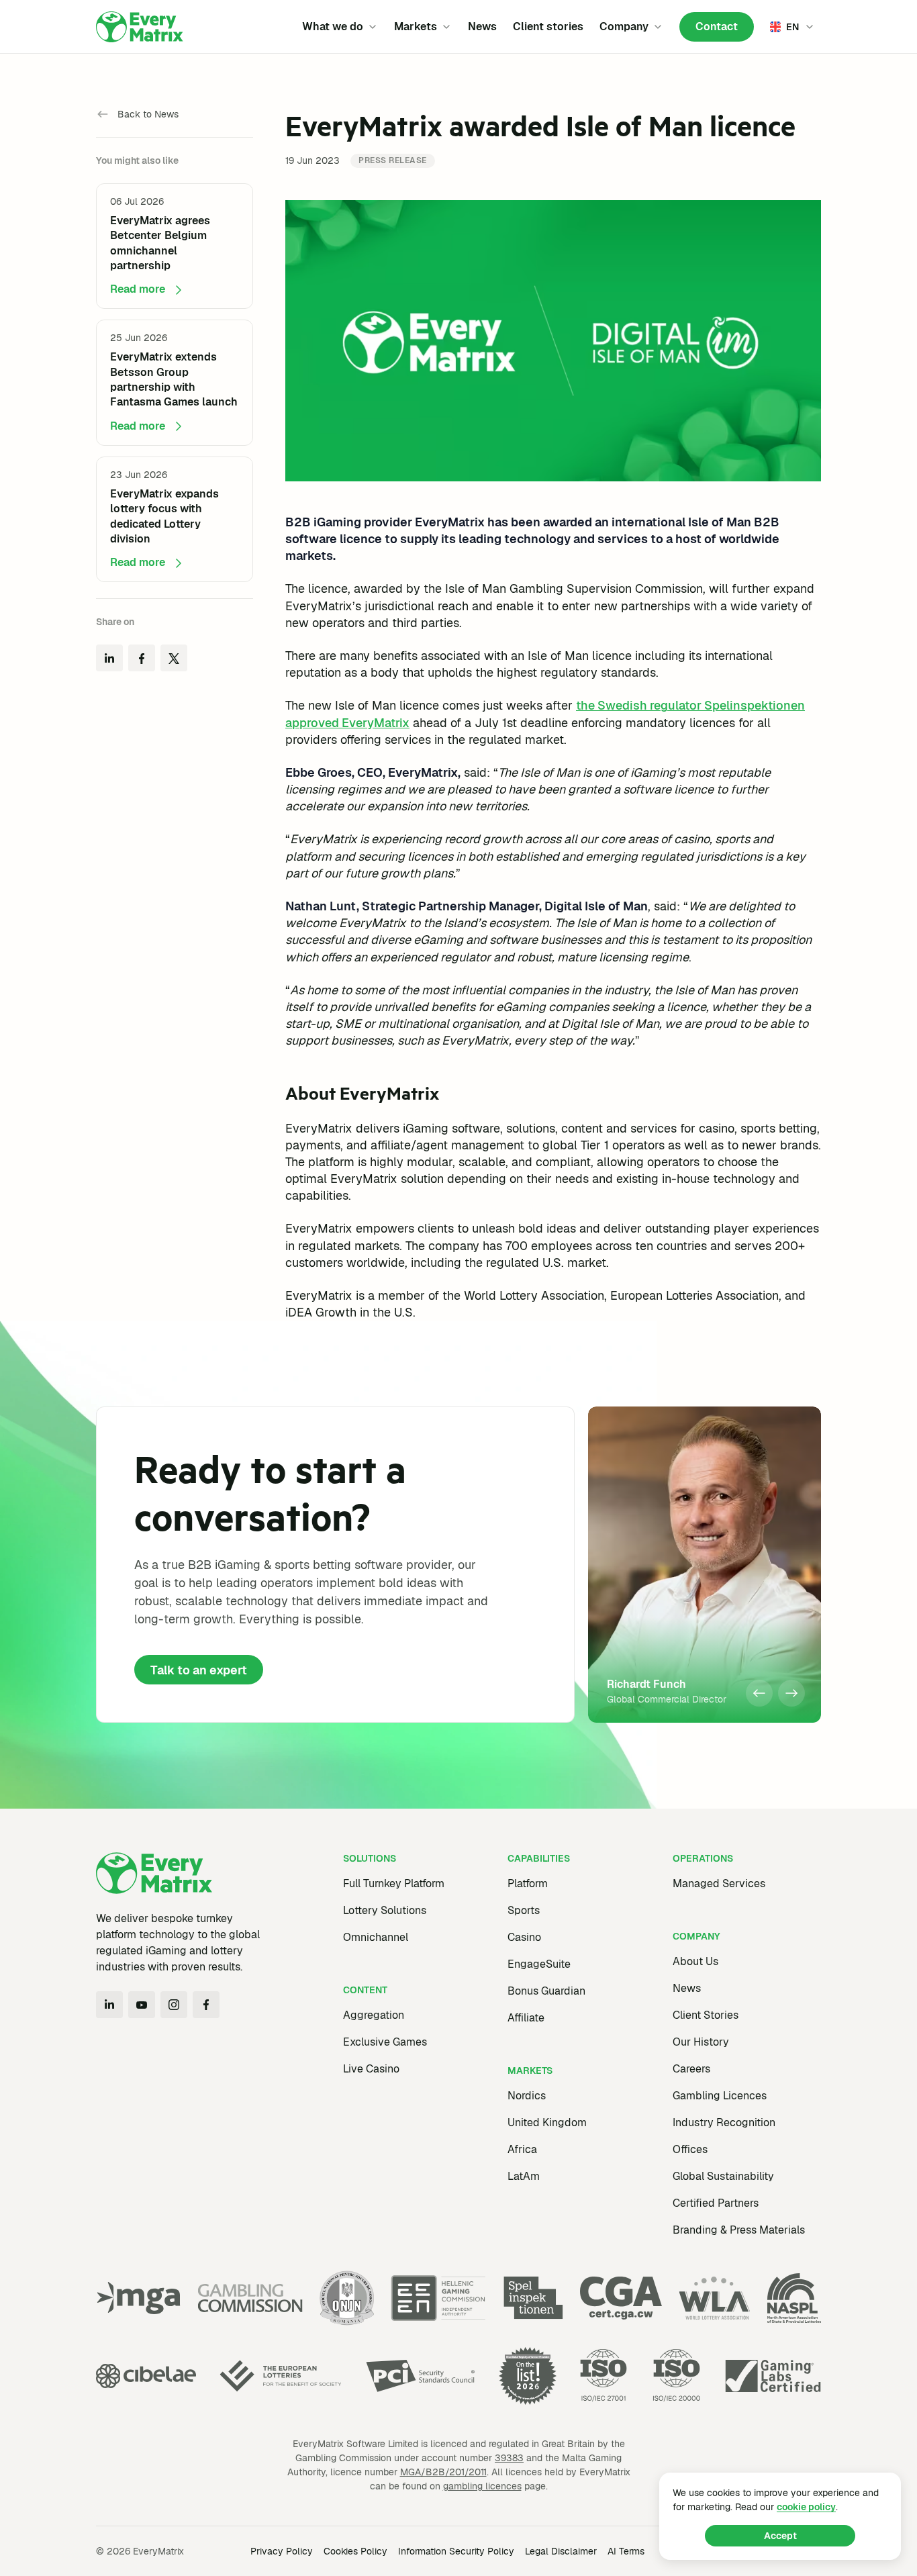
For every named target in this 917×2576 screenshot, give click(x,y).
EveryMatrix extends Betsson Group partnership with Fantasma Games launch (174, 380)
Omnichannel (376, 1937)
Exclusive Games (385, 2042)
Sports (524, 1910)
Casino (524, 1937)
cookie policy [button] (806, 2507)
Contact (717, 27)
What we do (333, 27)
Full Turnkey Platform (394, 1883)
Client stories (548, 27)
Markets (416, 27)
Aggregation (374, 2015)
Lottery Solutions (385, 1910)
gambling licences (482, 2486)
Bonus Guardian (546, 1991)
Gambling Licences (720, 2096)
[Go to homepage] (140, 27)
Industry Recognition (724, 2122)
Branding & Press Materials (739, 2230)
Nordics (527, 2096)
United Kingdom (547, 2122)
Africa (522, 2149)
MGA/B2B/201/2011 (443, 2472)
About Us (695, 1961)
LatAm (524, 2176)
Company (624, 27)
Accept (780, 2536)
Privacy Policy (282, 2551)
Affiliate (526, 2018)
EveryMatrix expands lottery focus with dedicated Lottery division (164, 516)
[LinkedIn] (109, 2005)
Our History (701, 2042)
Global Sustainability (723, 2176)
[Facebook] (206, 2005)
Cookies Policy (355, 2551)
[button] (759, 1693)
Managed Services (719, 1883)
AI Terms (626, 2551)
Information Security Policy (456, 2551)
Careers (691, 2069)
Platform (528, 1883)
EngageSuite (539, 1964)
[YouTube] (142, 2005)
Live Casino (371, 2069)
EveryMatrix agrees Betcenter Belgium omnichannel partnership (160, 243)
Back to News (148, 114)
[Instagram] (174, 2005)
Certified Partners (716, 2203)
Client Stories (706, 2015)
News (482, 27)
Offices (690, 2149)
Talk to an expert (199, 1670)
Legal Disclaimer (561, 2551)
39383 (509, 2458)
